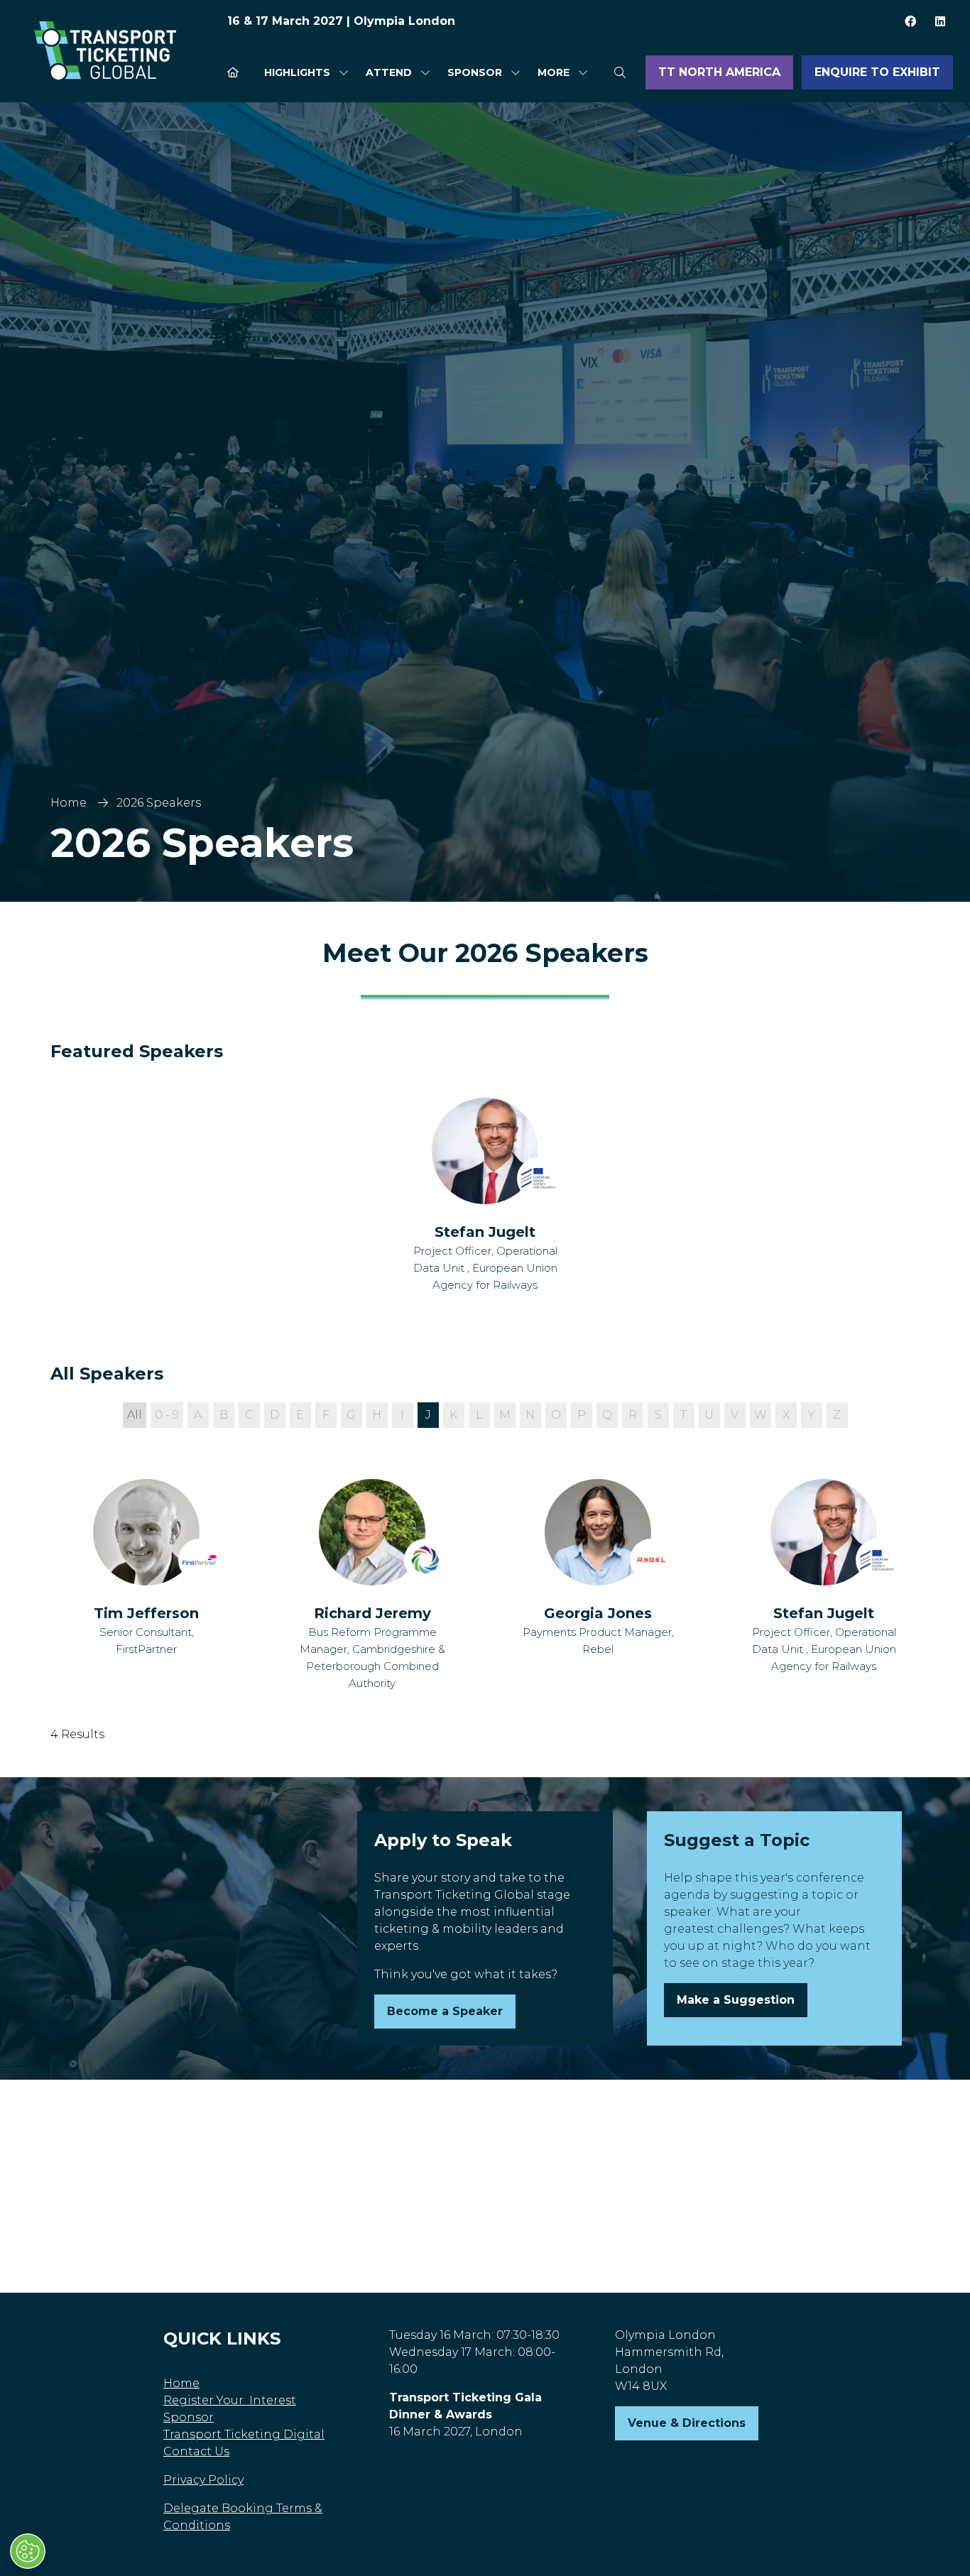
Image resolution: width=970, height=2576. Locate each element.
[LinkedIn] (940, 21)
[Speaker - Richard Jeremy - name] (372, 1586)
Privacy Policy (203, 2480)
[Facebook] (910, 21)
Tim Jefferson (146, 1613)
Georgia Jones (598, 1613)
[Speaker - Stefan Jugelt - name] (485, 1196)
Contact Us (196, 2451)
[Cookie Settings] (28, 2551)
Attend (389, 72)
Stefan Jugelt (485, 1232)
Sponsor (475, 72)
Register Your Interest (230, 2400)
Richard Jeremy (372, 1613)
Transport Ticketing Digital (244, 2434)
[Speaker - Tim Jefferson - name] (146, 1586)
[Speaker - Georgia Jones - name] (598, 1586)
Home (69, 803)
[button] (558, 73)
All (135, 1415)
